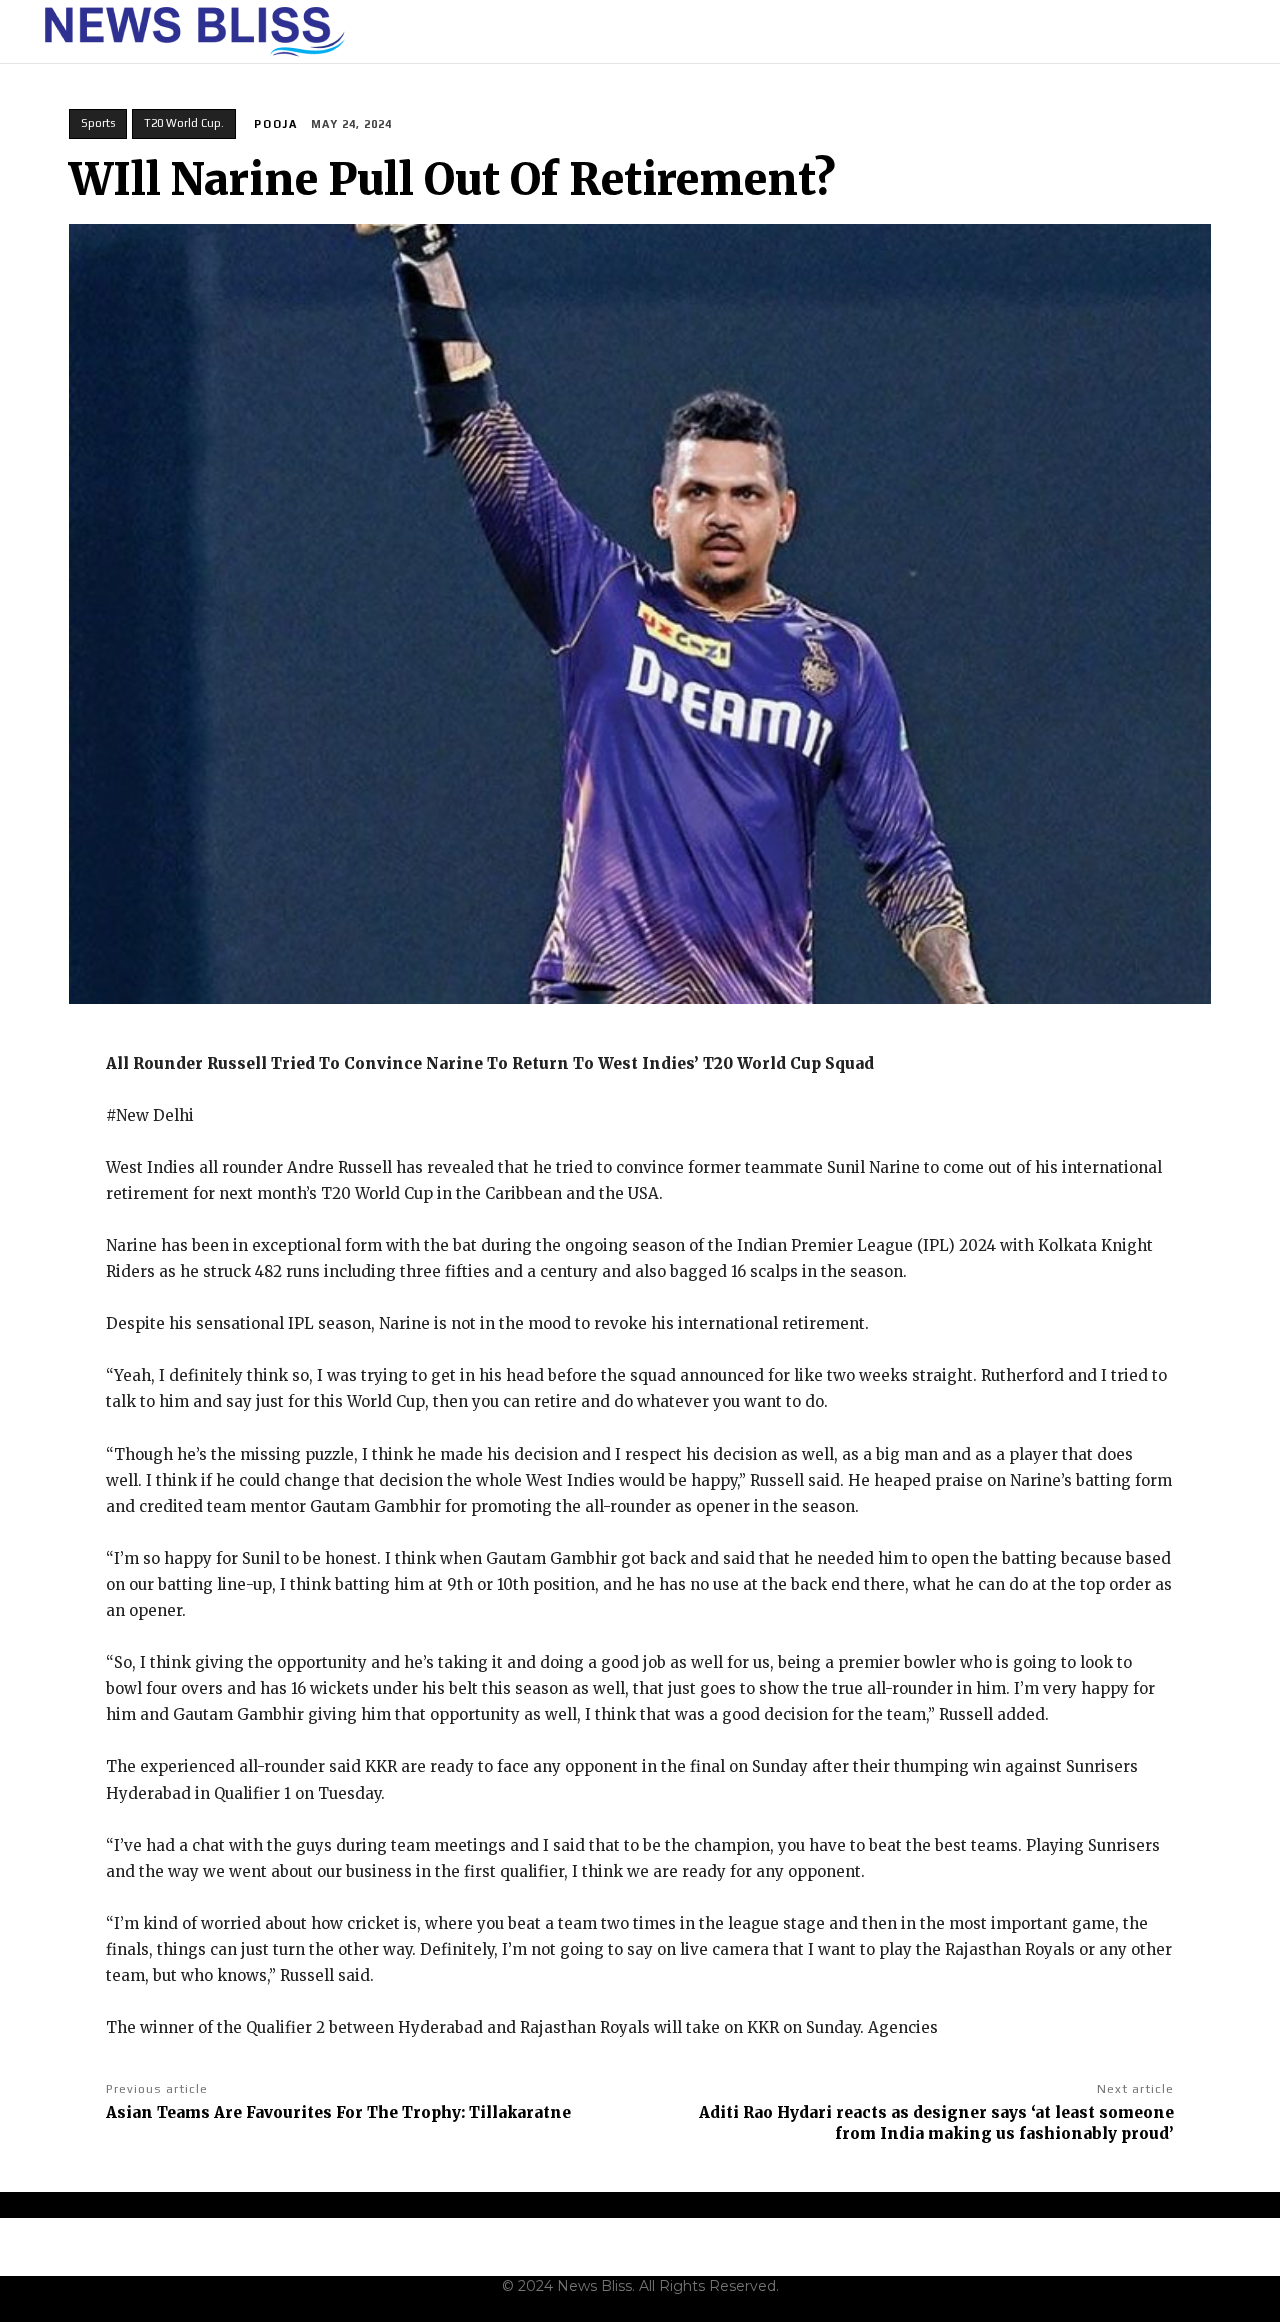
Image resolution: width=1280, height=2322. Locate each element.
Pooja (276, 124)
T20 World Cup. (184, 123)
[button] (1231, 32)
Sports (98, 123)
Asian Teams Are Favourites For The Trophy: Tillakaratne (338, 2112)
